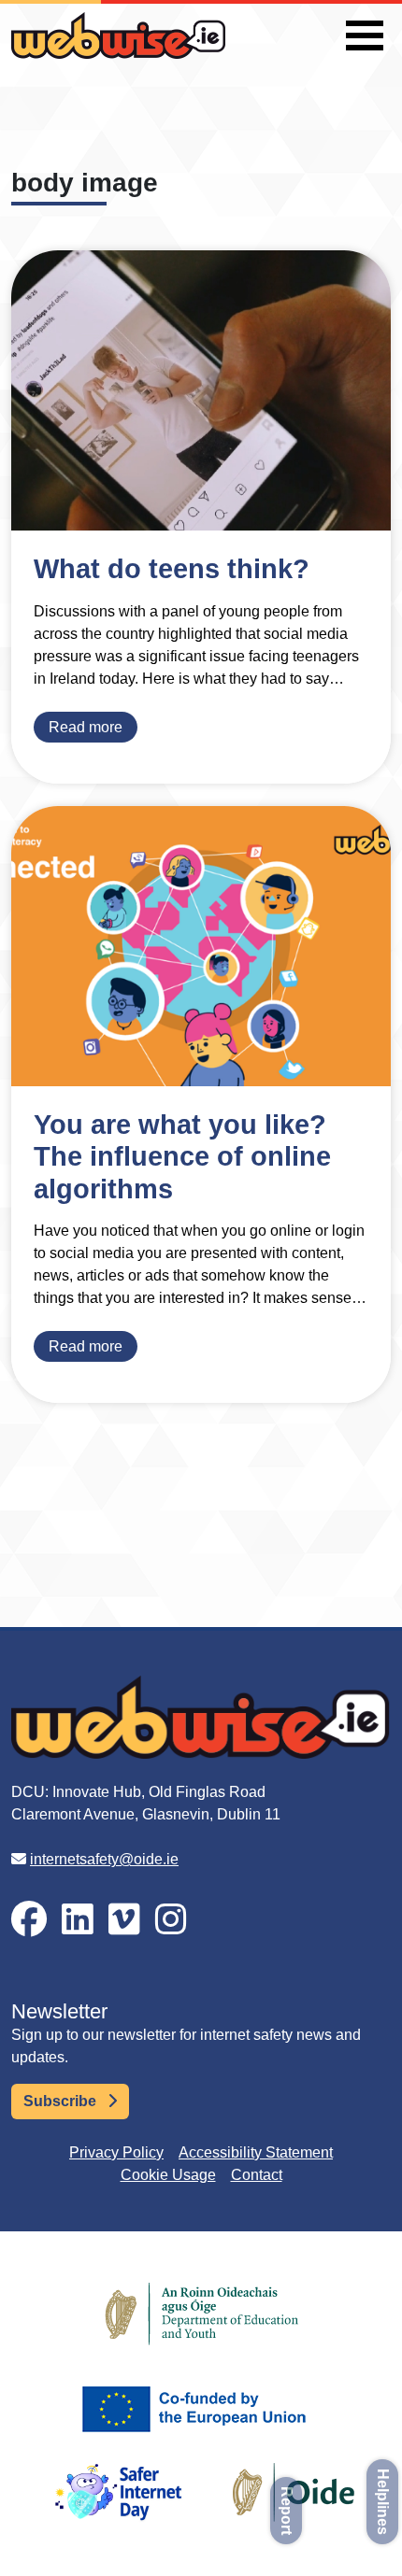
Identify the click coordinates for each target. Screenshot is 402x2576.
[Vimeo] (124, 1920)
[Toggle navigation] (365, 35)
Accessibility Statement (256, 2152)
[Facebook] (29, 1920)
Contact (257, 2175)
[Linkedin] (78, 1920)
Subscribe (62, 2101)
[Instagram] (171, 1920)
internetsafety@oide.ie (104, 1859)
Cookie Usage (168, 2175)
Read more (86, 727)
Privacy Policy (116, 2152)
